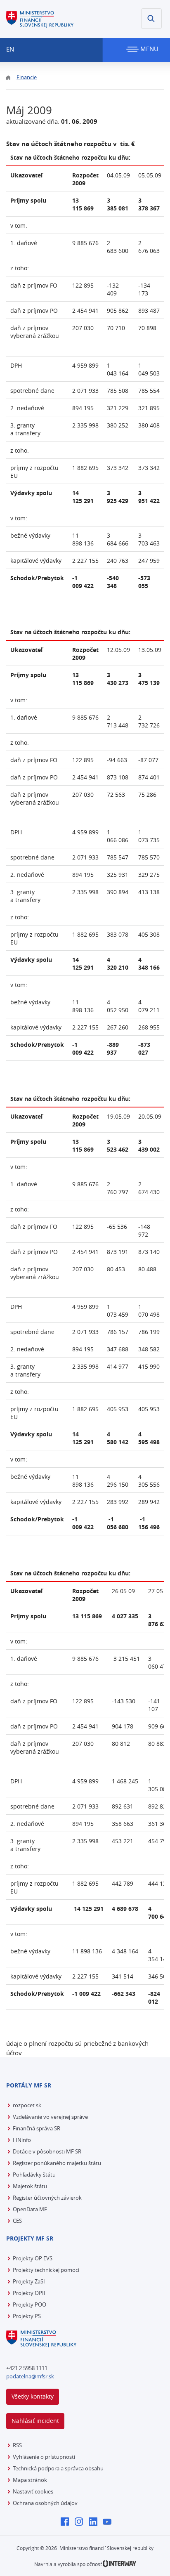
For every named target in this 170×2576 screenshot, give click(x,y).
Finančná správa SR (37, 2128)
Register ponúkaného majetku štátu (57, 2163)
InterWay (120, 2564)
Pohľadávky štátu (34, 2175)
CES (17, 2221)
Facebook (67, 2522)
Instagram (81, 2522)
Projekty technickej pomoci (46, 2270)
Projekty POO (30, 2304)
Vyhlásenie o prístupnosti (44, 2457)
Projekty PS (27, 2316)
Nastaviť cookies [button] (33, 2491)
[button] (151, 19)
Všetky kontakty (33, 2396)
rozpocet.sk (27, 2105)
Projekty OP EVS (33, 2258)
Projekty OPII (29, 2293)
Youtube (109, 2522)
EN (10, 49)
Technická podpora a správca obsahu (58, 2468)
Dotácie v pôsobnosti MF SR (47, 2151)
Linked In (95, 2522)
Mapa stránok (30, 2480)
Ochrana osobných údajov (45, 2503)
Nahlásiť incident (35, 2421)
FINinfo (22, 2140)
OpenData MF (30, 2209)
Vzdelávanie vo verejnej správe (50, 2117)
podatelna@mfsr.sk (30, 2376)
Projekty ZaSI (29, 2281)
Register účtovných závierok (47, 2198)
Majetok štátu (30, 2186)
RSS (17, 2445)
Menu (149, 49)
